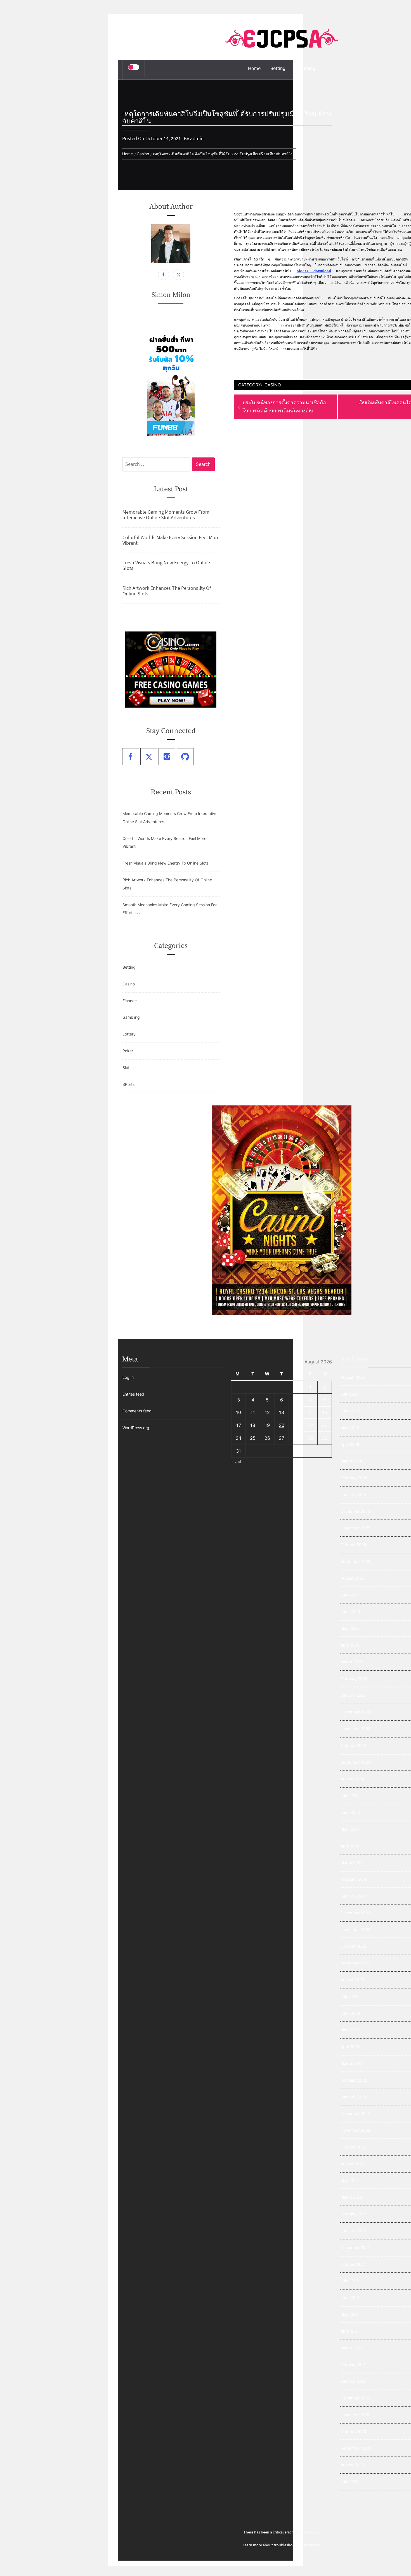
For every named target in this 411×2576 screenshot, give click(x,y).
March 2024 (352, 1862)
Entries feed (133, 1394)
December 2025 (355, 1511)
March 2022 (351, 2197)
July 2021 (349, 2281)
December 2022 (355, 2113)
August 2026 (352, 1377)
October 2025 (353, 1545)
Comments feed (137, 1411)
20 (282, 1425)
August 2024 (352, 1779)
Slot (126, 1068)
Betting (278, 68)
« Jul (236, 1462)
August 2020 (352, 2465)
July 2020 (350, 2482)
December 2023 (355, 1913)
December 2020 (355, 2398)
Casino (273, 385)
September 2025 (356, 1561)
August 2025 (352, 1578)
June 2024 (350, 1812)
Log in (128, 1377)
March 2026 (352, 1461)
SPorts (128, 1084)
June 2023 (350, 2013)
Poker (128, 1051)
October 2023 (353, 1946)
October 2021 (353, 2264)
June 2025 (350, 1611)
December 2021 (355, 2247)
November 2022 (355, 2130)
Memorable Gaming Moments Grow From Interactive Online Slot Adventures (166, 515)
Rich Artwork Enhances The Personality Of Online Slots (167, 591)
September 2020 (356, 2448)
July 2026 (350, 1394)
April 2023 (350, 2047)
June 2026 (350, 1411)
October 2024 (353, 1745)
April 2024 (350, 1846)
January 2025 (353, 1695)
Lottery (129, 1034)
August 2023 (352, 1980)
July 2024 (350, 1796)
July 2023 (350, 1996)
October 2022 (353, 2147)
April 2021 (350, 2331)
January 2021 (353, 2381)
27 (281, 1438)
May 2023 (350, 2030)
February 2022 (354, 2214)
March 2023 (352, 2063)
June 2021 (350, 2297)
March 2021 (351, 2348)
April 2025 (350, 1645)
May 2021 (349, 2314)
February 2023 (354, 2080)
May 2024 (350, 1829)
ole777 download (314, 271)
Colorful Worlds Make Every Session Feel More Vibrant (171, 540)
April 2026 (350, 1444)
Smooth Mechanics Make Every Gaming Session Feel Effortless (170, 909)
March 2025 (352, 1662)
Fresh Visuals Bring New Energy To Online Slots (166, 565)
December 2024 (355, 1712)
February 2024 (354, 1879)
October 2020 (353, 2431)
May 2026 (350, 1428)
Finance (130, 1001)
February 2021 (354, 2364)
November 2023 (356, 1930)
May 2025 (350, 1628)
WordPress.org (136, 1428)
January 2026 (353, 1494)
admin (197, 138)
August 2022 (352, 2164)
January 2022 (353, 2231)
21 (296, 1425)
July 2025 (350, 1595)
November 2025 (356, 1528)
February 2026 (354, 1478)
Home (254, 68)
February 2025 (354, 1679)
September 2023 (356, 1963)
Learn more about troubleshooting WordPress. (282, 2545)
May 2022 (350, 2181)
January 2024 (353, 1896)
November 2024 (356, 1729)
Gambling (305, 68)
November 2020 (356, 2415)
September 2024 (356, 1762)
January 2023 (353, 2097)
